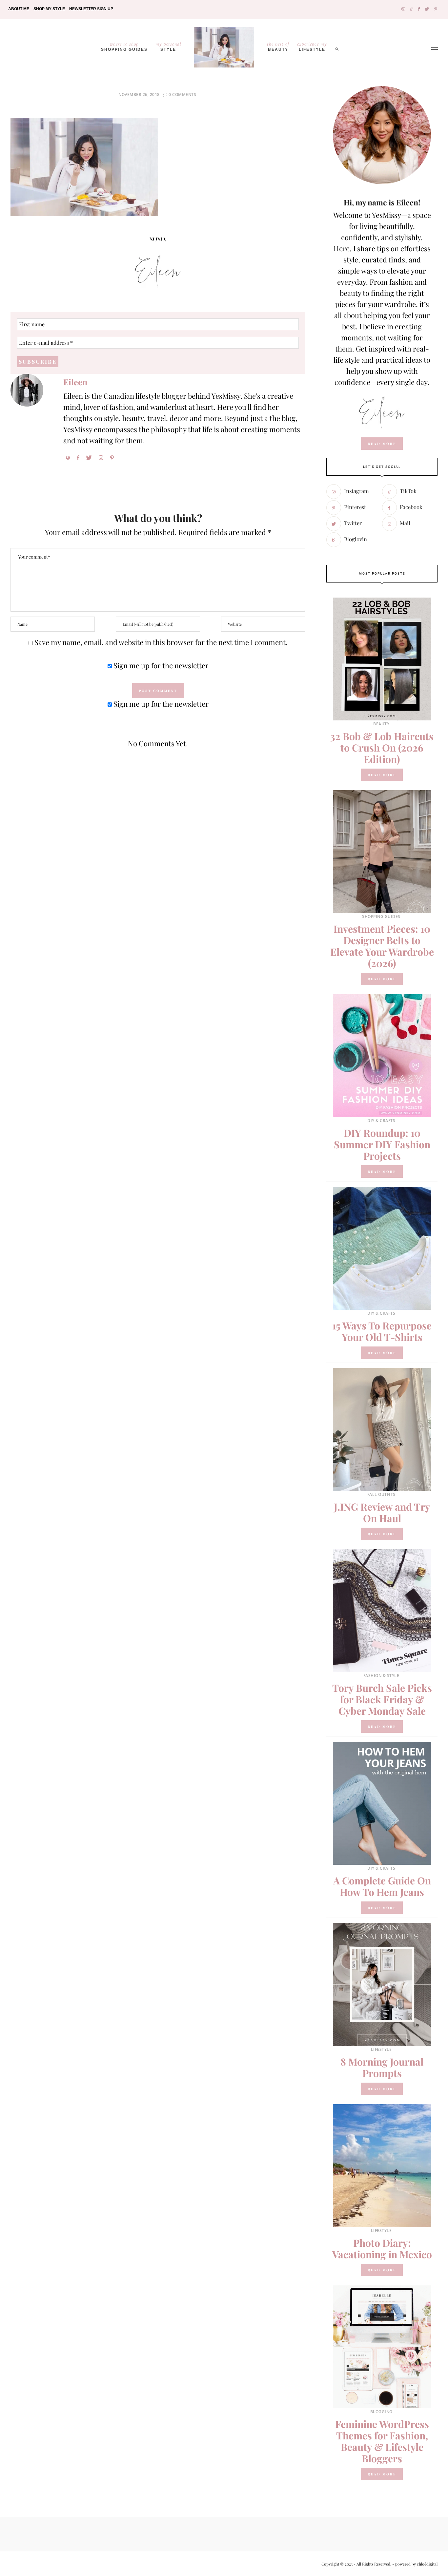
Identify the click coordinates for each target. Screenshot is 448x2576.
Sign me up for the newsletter (160, 665)
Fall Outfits (381, 1494)
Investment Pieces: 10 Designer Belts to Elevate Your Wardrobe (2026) (382, 946)
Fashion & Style (381, 1676)
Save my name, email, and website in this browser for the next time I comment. (161, 642)
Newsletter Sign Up (91, 9)
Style (168, 46)
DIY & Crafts (381, 1121)
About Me (19, 9)
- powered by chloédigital (414, 2564)
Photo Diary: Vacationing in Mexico (382, 2249)
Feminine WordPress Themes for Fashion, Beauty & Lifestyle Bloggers (382, 2441)
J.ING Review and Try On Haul (382, 1512)
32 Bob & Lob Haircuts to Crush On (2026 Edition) (382, 748)
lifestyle (312, 46)
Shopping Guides (124, 46)
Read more (382, 775)
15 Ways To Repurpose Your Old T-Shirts (382, 1331)
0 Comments (182, 95)
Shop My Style (49, 9)
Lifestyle (381, 2049)
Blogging (381, 2412)
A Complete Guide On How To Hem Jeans (382, 1886)
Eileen (75, 382)
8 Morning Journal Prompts (382, 2067)
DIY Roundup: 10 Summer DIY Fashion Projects (382, 1144)
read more (382, 444)
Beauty (278, 46)
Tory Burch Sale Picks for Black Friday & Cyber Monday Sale (382, 1699)
